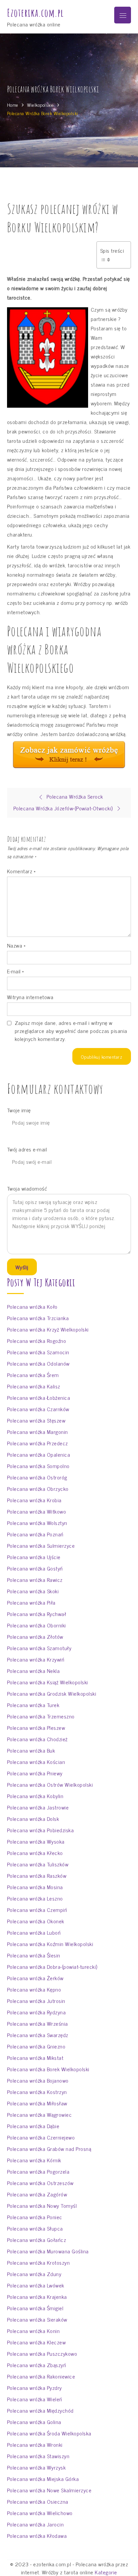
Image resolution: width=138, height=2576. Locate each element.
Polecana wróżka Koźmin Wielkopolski (50, 1944)
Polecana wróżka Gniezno (36, 2046)
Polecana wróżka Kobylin (35, 1796)
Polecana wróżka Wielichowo (40, 2513)
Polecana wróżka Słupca (35, 2228)
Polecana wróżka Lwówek (36, 2285)
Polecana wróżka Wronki (35, 2444)
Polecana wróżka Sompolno (38, 1466)
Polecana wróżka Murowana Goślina (48, 2251)
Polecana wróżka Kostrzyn (37, 2092)
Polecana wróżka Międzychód (40, 2410)
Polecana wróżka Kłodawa (37, 2535)
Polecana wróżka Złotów (35, 1636)
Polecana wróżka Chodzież (37, 1739)
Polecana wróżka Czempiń (37, 1910)
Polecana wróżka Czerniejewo (41, 2137)
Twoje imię (19, 1110)
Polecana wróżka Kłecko (35, 1853)
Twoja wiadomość (27, 1188)
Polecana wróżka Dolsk (33, 1819)
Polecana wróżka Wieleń (35, 2399)
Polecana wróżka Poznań (35, 1534)
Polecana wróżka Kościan (36, 1762)
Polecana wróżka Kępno (34, 1989)
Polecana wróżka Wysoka (36, 1841)
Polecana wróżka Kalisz (34, 1386)
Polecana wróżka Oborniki (37, 1625)
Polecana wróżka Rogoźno (37, 1341)
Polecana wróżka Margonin (38, 1432)
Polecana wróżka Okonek (36, 1921)
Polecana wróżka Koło (32, 1306)
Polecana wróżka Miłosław (37, 2103)
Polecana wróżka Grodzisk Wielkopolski (52, 1693)
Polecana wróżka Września (38, 2023)
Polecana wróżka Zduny (34, 2274)
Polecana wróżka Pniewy (35, 1773)
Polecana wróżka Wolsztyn (37, 1523)
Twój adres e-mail (27, 1149)
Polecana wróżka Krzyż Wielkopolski (48, 1329)
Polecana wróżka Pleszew (36, 1727)
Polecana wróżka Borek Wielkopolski (48, 2069)
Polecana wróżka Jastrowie (38, 1807)
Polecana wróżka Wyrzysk (37, 2467)
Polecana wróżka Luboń (34, 1932)
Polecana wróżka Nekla (33, 1671)
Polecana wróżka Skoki (33, 1591)
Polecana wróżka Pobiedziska (41, 1830)
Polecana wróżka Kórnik (34, 2160)
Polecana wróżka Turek (33, 1705)
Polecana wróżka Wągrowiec (40, 2114)
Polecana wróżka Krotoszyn (39, 2262)
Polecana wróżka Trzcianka (38, 1318)
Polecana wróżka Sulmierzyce (41, 1545)
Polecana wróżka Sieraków (37, 2319)
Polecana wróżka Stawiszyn (38, 2456)
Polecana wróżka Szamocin (38, 1352)
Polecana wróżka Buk (31, 1750)
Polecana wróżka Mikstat (35, 2058)
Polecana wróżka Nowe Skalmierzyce (49, 2490)
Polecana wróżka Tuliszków (38, 1864)
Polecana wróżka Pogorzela (38, 2171)
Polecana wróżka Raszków (37, 1875)
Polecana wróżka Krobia (34, 1500)
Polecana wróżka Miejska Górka (43, 2479)
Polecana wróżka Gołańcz (37, 2240)
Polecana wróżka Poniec (35, 2217)
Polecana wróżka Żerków (35, 1978)
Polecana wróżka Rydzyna (37, 2012)
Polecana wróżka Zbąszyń (37, 2365)
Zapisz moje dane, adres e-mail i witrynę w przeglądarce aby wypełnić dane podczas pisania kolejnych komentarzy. (71, 1031)
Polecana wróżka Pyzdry (34, 2388)
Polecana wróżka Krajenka (37, 2297)
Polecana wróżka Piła (31, 1602)
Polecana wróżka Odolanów (38, 1363)
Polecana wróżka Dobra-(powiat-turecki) (52, 1966)
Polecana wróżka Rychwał (37, 1614)
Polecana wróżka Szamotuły (39, 1648)
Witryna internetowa (30, 997)
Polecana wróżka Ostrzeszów (40, 2183)
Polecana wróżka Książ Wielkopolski (48, 1682)
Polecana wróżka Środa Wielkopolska (49, 2433)
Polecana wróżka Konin (33, 2331)
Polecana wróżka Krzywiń (36, 1659)
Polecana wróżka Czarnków (38, 1409)
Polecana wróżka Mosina (35, 1887)
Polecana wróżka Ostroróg (37, 1477)
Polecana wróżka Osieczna (38, 2501)
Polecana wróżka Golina (34, 2422)
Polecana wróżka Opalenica (39, 1454)
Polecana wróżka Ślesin (34, 1955)
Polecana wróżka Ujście (34, 1557)
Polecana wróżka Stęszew (36, 1420)
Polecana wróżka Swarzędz (38, 2035)
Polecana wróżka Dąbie (33, 2126)
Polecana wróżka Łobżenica (39, 1397)
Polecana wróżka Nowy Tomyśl (42, 2205)
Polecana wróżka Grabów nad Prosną (49, 2149)
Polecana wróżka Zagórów (37, 2194)
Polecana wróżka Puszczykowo (42, 2353)
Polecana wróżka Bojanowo (38, 2080)
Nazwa (16, 945)
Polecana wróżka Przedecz (38, 1443)
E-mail (16, 971)
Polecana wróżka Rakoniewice (41, 2376)
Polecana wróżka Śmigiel (35, 2308)
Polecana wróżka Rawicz (35, 1580)
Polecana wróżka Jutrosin (36, 2001)
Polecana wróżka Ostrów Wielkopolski (50, 1784)
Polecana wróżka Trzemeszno (41, 1716)
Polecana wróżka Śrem (33, 1375)
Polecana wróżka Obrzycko (38, 1488)
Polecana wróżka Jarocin (36, 2524)
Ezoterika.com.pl (35, 13)
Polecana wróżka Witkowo (37, 1511)
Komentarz (21, 871)
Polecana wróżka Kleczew (37, 2342)
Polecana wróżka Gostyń (35, 1568)
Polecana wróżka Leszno (35, 1898)
